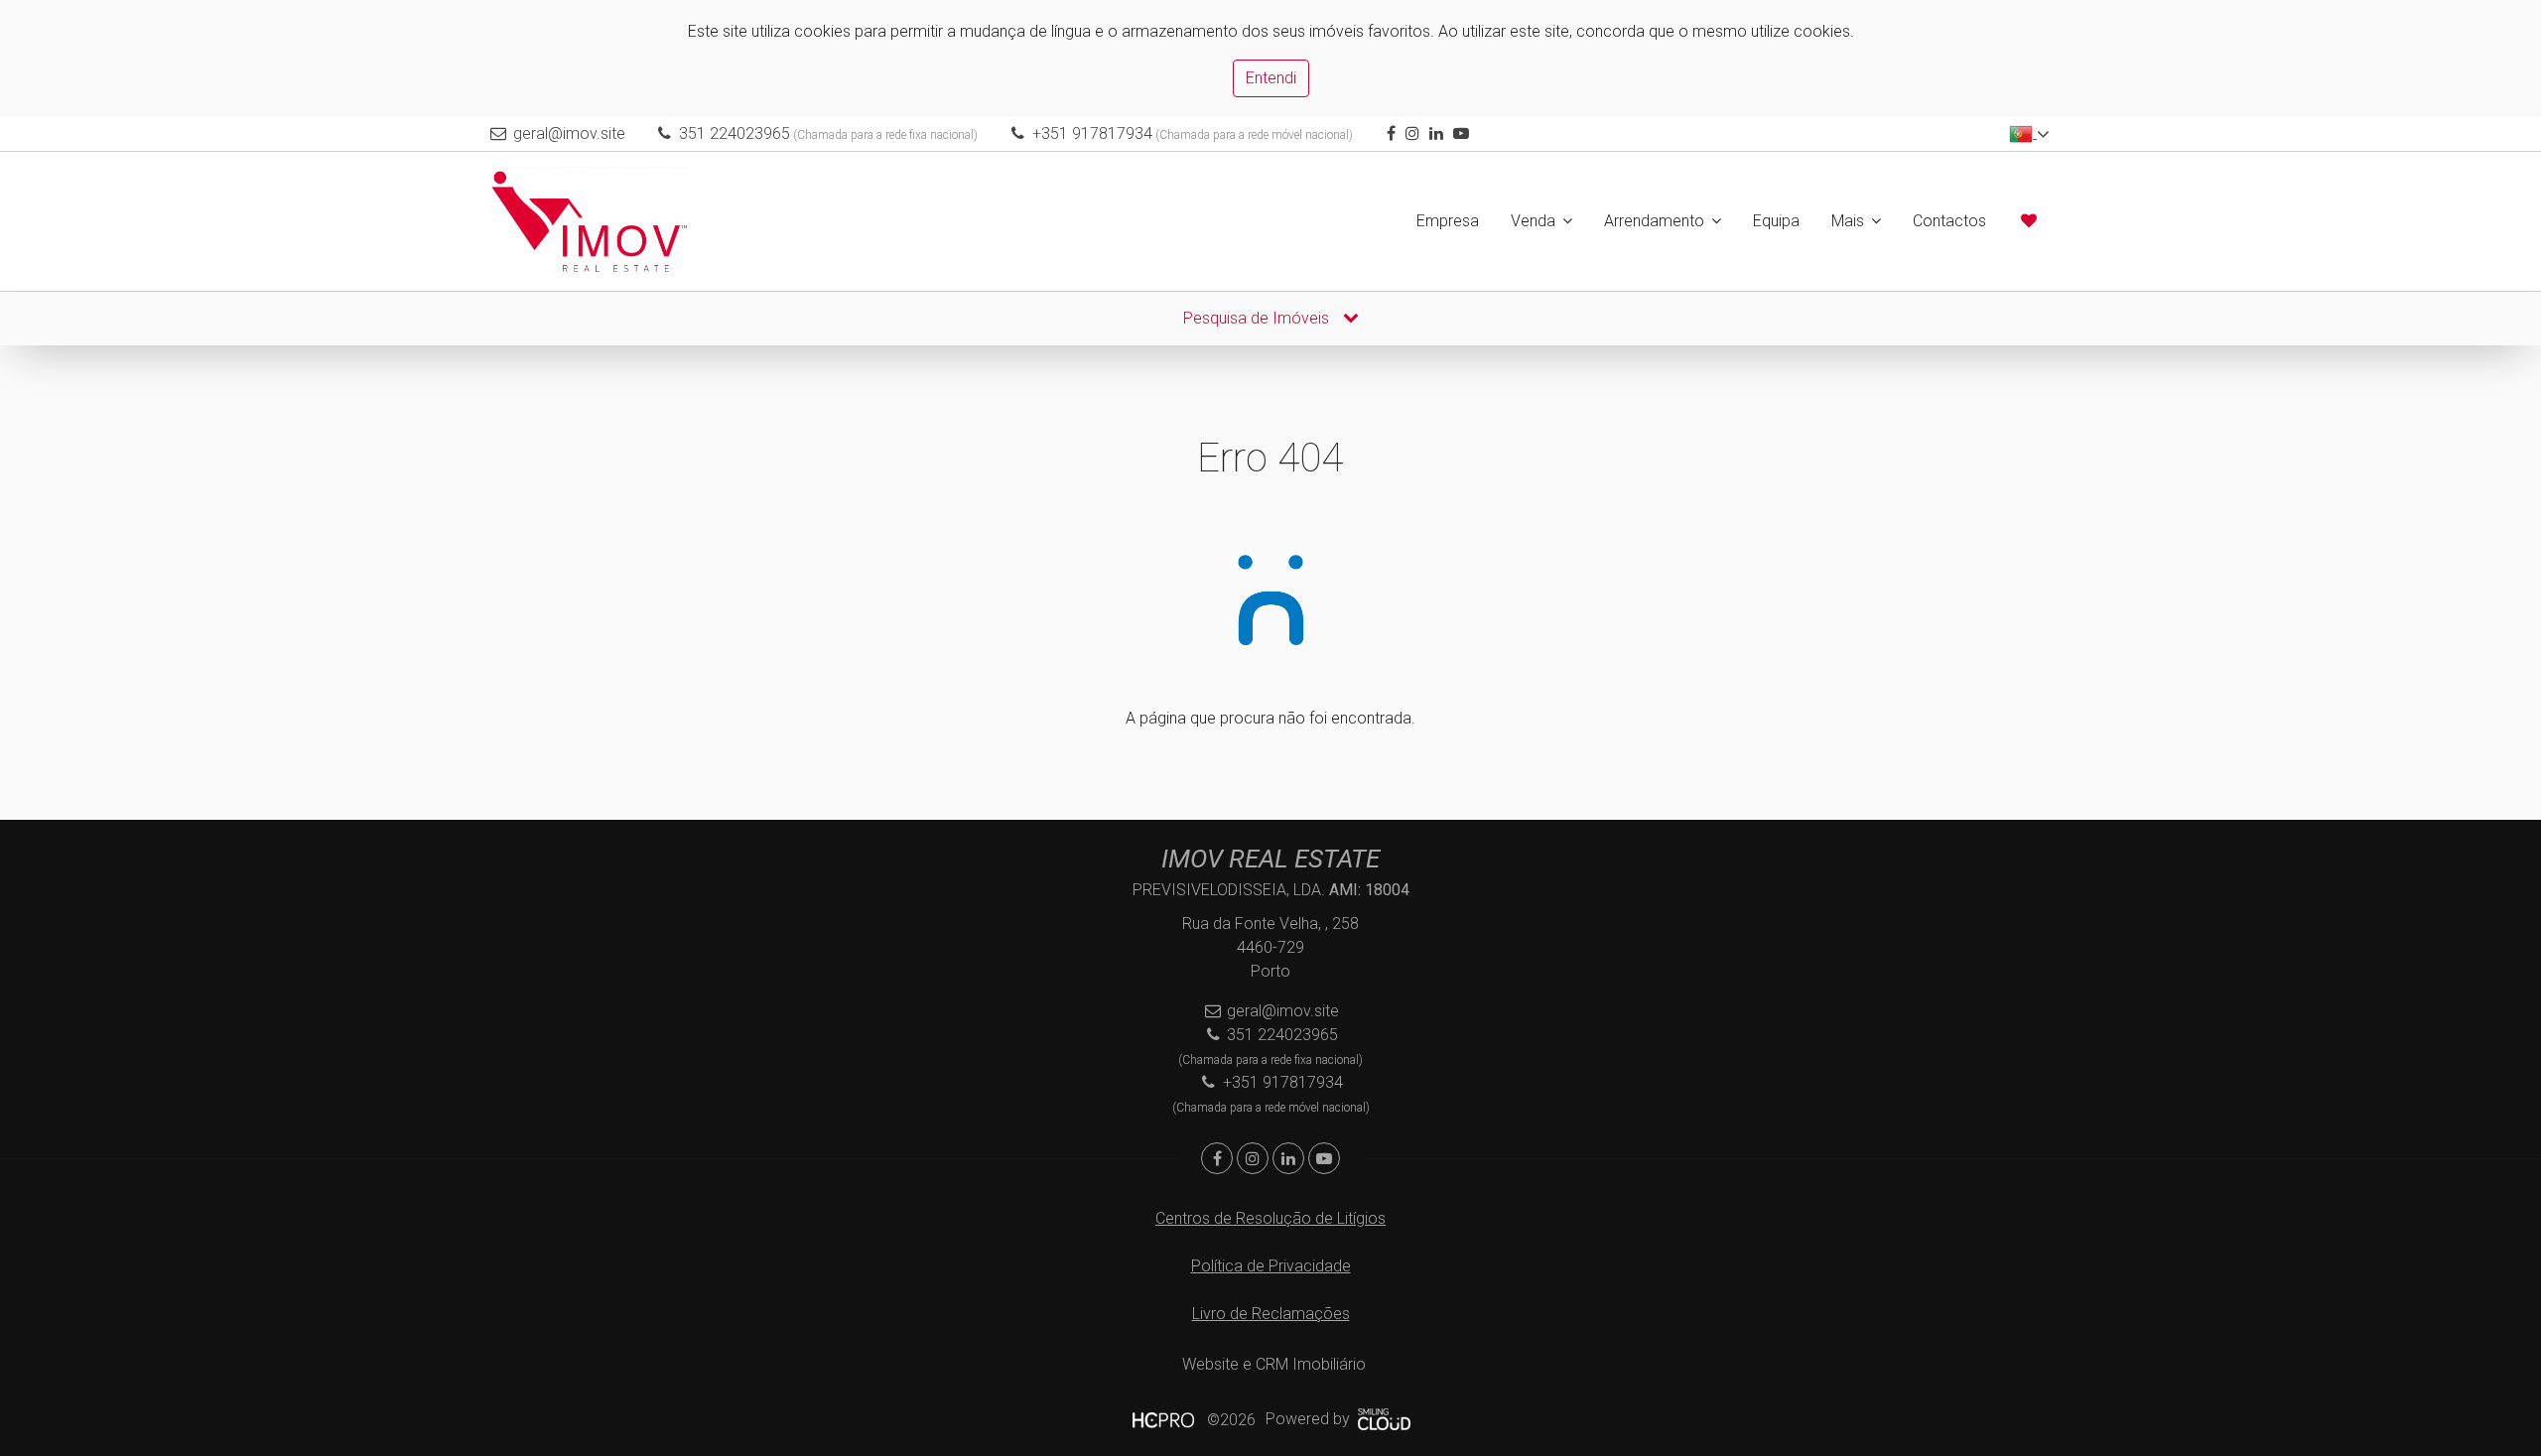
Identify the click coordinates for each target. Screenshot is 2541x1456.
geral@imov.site (569, 133)
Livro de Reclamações (1271, 1314)
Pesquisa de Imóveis (1258, 318)
